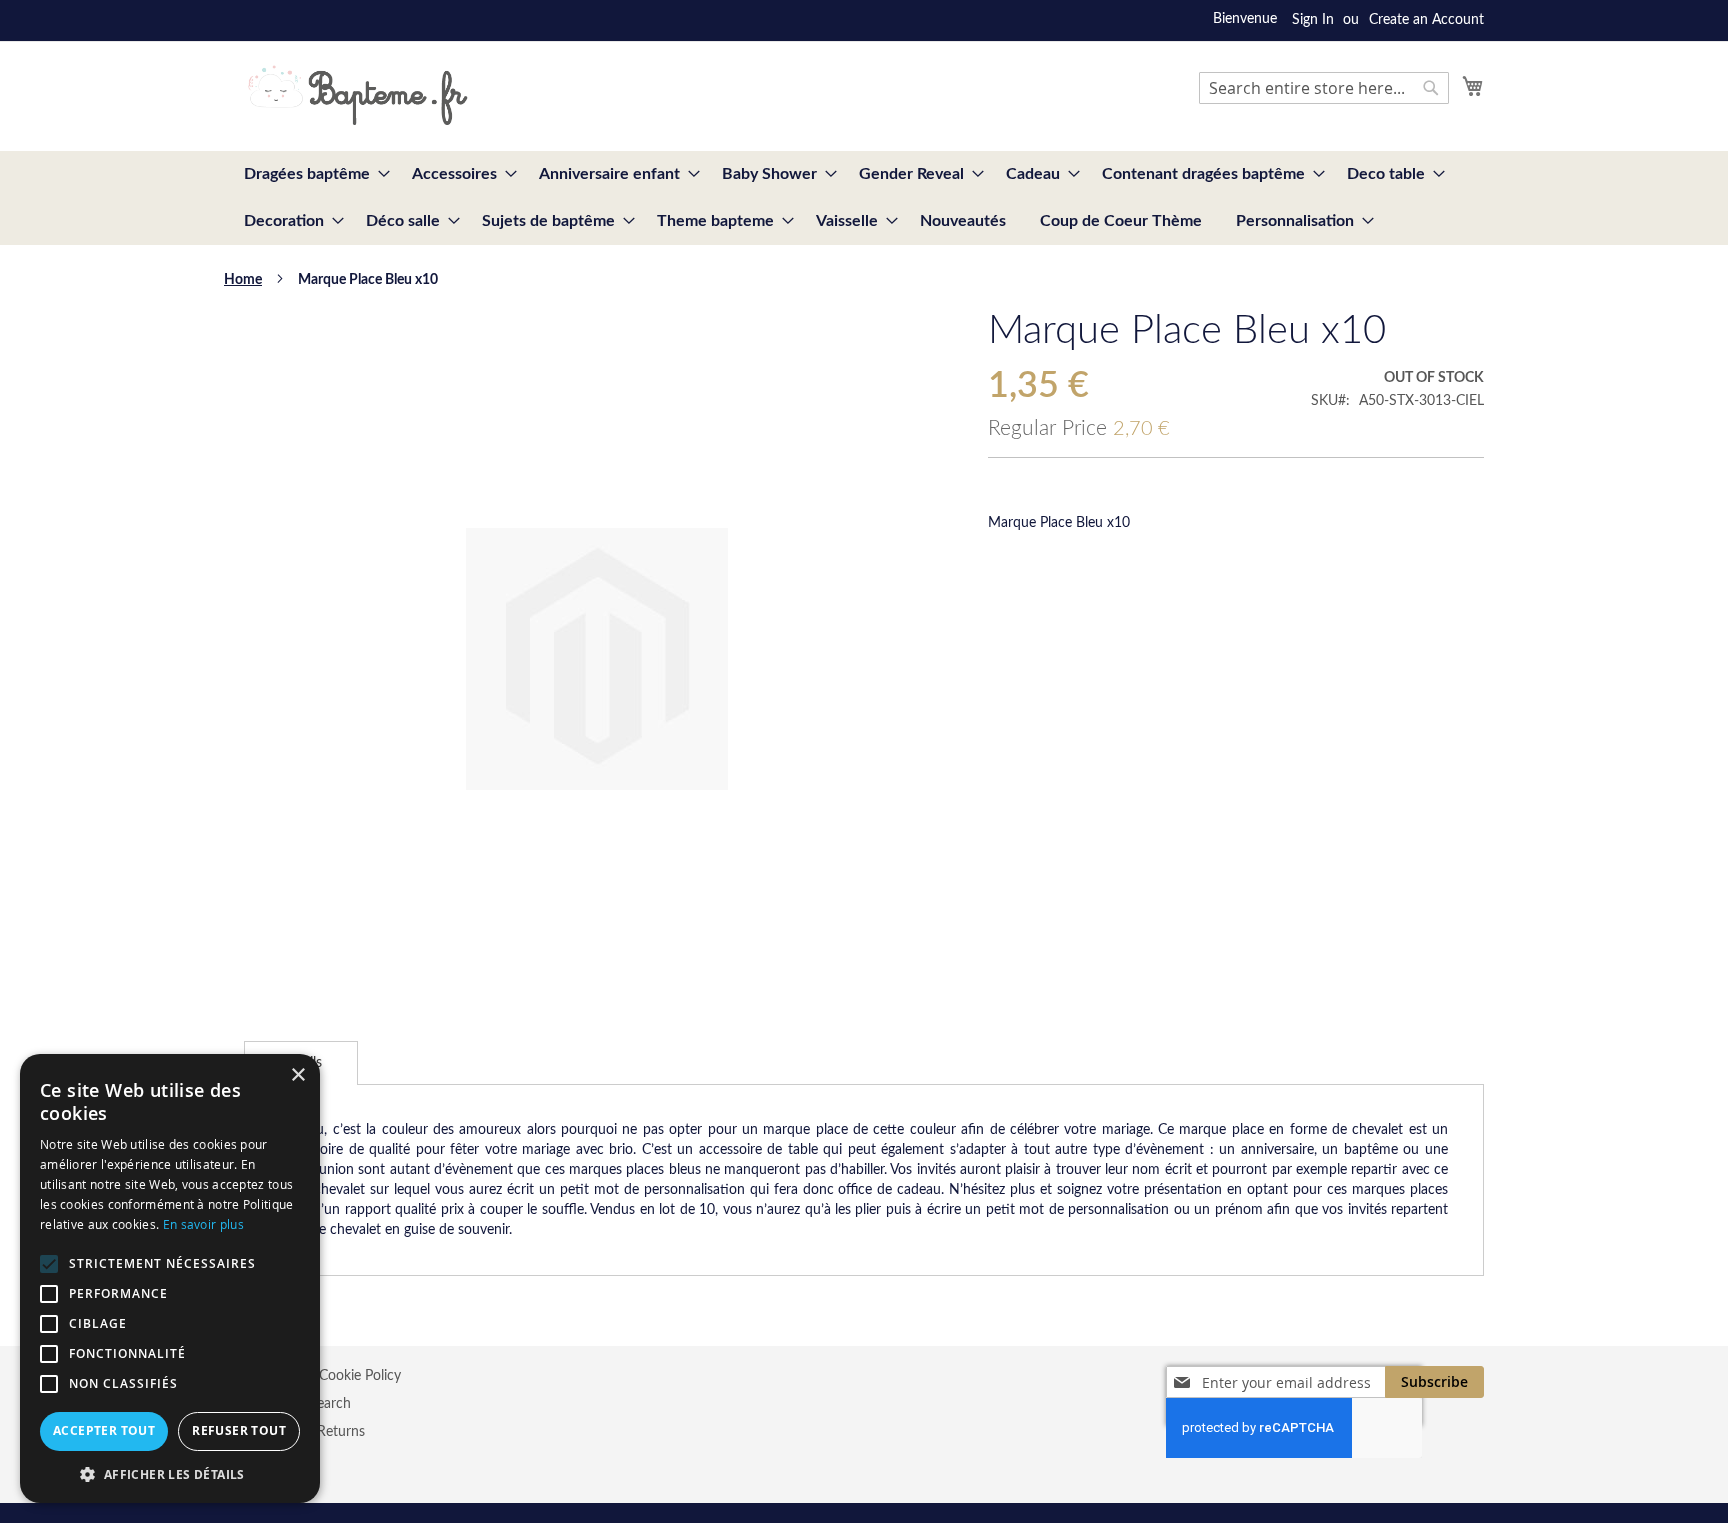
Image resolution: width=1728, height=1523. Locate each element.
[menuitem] (311, 174)
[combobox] (1324, 88)
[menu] (864, 198)
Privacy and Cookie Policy (322, 1376)
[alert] (170, 1278)
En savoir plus (203, 1224)
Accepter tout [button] (104, 1430)
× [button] (297, 1075)
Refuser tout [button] (239, 1430)
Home (243, 280)
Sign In (1313, 20)
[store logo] (357, 95)
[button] (170, 1473)
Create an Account (1426, 20)
